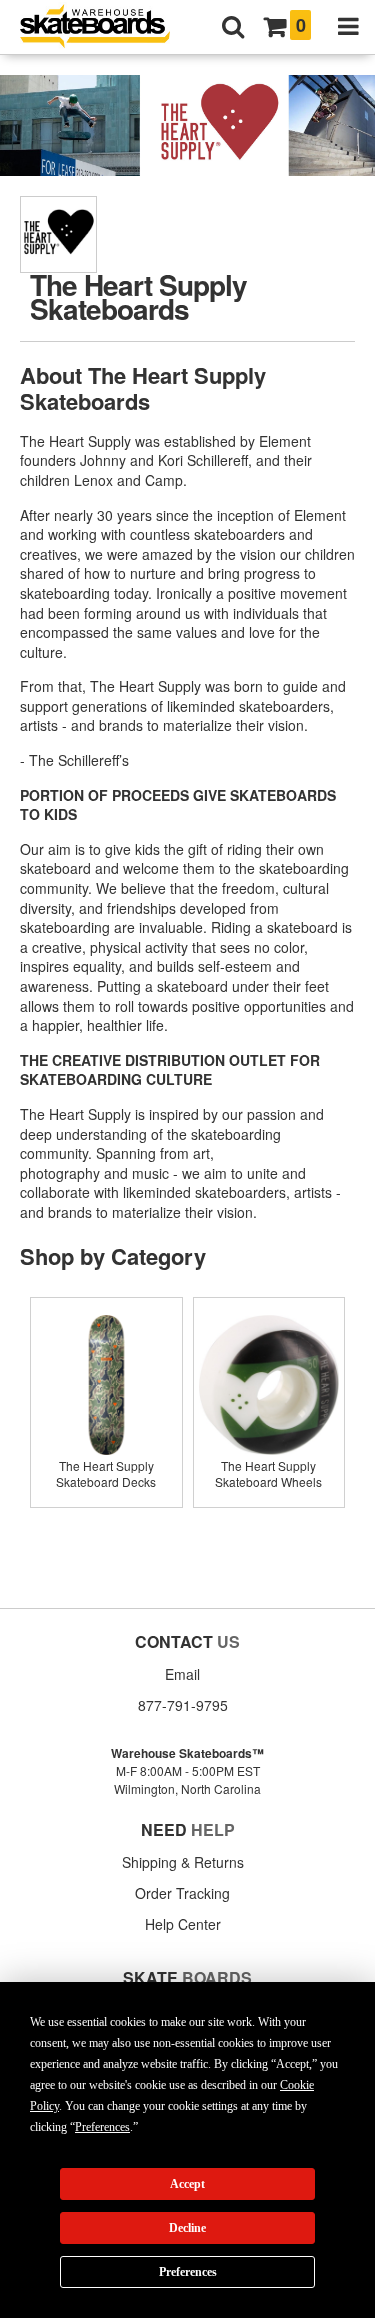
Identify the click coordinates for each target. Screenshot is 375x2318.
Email (182, 1674)
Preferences (188, 2272)
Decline (187, 2228)
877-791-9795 (183, 1705)
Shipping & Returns (183, 1862)
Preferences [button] (102, 2127)
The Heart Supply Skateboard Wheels (268, 1473)
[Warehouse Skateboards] (105, 27)
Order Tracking (182, 1893)
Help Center (183, 1924)
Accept (187, 2184)
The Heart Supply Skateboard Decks (106, 1473)
